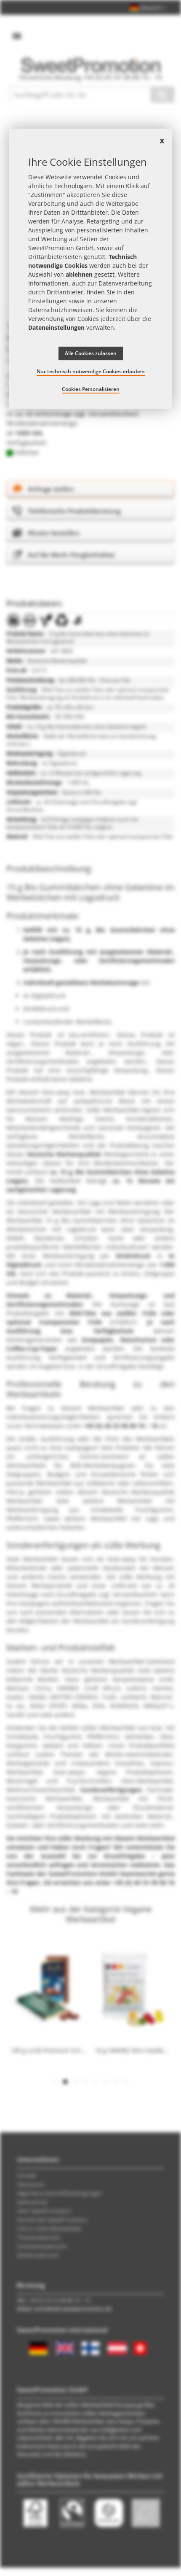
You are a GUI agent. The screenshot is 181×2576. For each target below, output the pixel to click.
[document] (91, 269)
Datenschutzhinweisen (60, 310)
